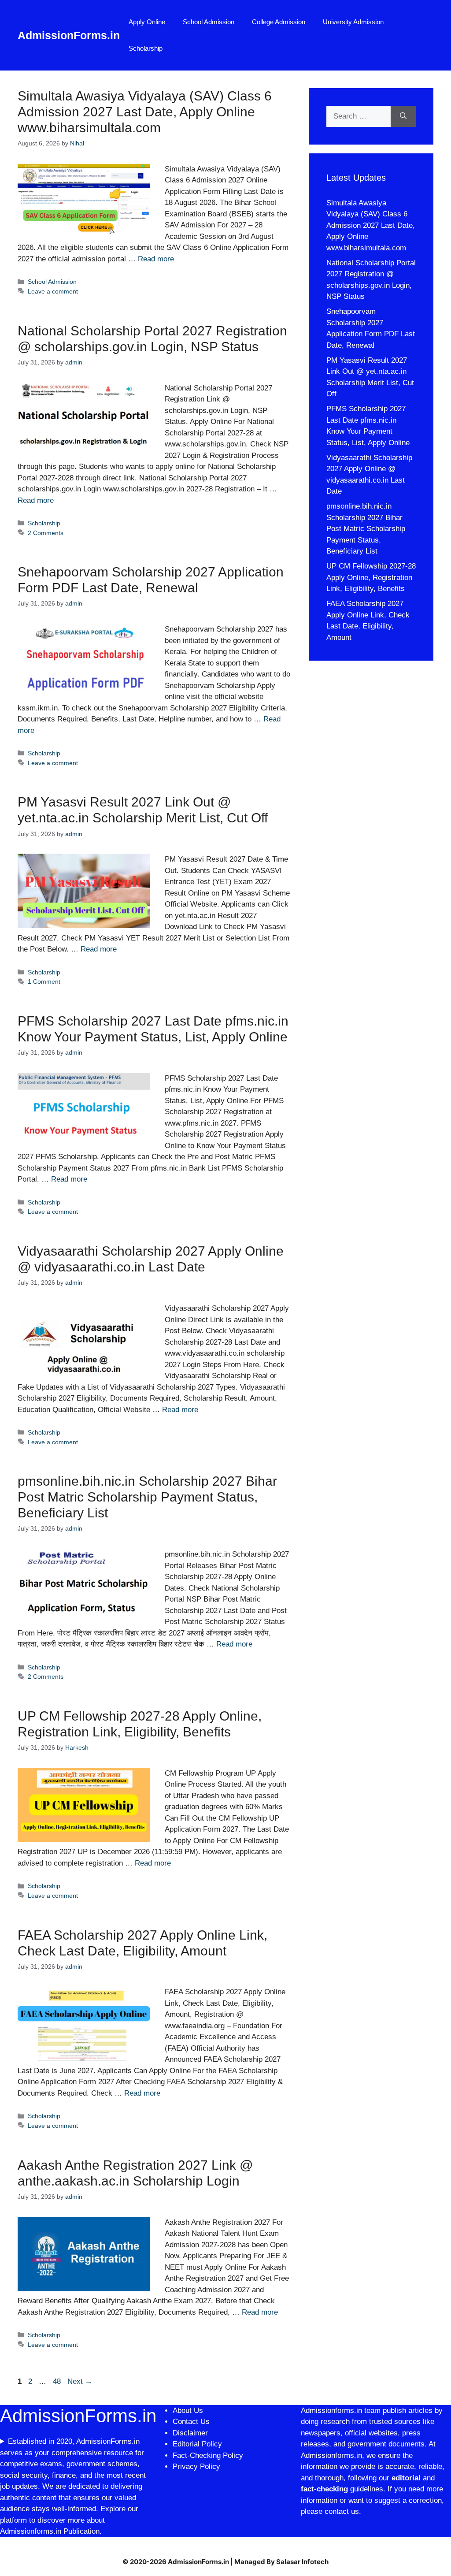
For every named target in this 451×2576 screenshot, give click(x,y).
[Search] (403, 116)
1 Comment (44, 981)
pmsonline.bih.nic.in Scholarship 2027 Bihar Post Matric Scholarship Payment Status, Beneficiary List (147, 1497)
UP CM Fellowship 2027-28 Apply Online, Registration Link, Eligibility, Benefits (371, 577)
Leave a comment (53, 291)
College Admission (279, 22)
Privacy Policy (196, 2466)
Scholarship (146, 48)
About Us (188, 2411)
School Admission (209, 22)
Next (80, 2381)
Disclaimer (191, 2433)
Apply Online (147, 22)
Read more (156, 259)
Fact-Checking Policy (208, 2455)
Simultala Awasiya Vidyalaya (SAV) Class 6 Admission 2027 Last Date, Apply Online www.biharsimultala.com (145, 112)
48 (58, 2381)
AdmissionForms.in (69, 35)
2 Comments (46, 533)
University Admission (353, 22)
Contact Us (191, 2422)
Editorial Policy (197, 2444)
